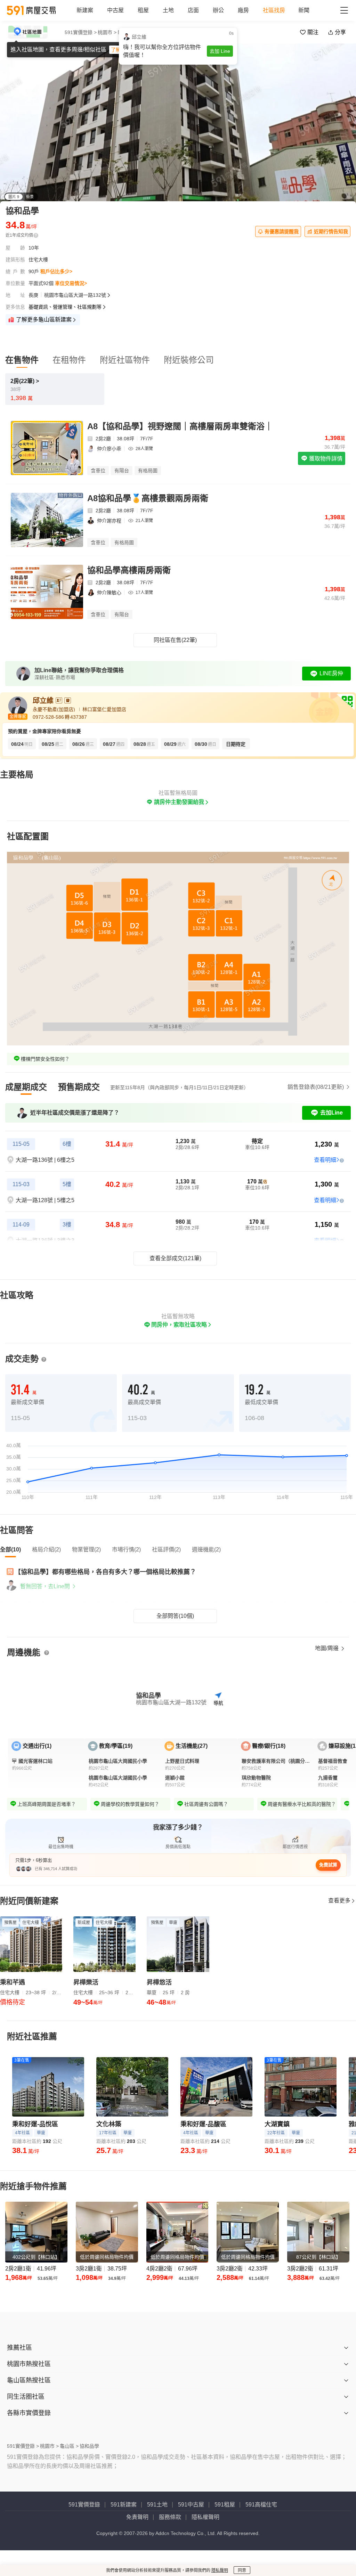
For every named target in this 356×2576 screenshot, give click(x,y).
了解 (116, 50)
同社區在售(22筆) (175, 640)
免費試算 (328, 1865)
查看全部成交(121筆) (175, 1258)
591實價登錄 (84, 2505)
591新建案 (124, 2505)
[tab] (26, 1087)
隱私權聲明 (205, 2517)
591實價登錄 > (81, 32)
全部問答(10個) (175, 1616)
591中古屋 (191, 2505)
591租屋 (225, 2505)
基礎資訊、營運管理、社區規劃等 (65, 307)
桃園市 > (107, 32)
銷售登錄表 (316, 1087)
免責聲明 (137, 2517)
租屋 (143, 10)
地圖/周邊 (327, 1648)
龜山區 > (127, 32)
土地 (168, 10)
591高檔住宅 (261, 2505)
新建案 (85, 10)
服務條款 (170, 2517)
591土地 (157, 2505)
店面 (193, 10)
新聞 (304, 10)
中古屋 (115, 10)
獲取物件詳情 (325, 459)
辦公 (218, 10)
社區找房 (274, 10)
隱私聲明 (220, 2570)
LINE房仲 (331, 673)
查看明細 (325, 1160)
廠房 (243, 10)
